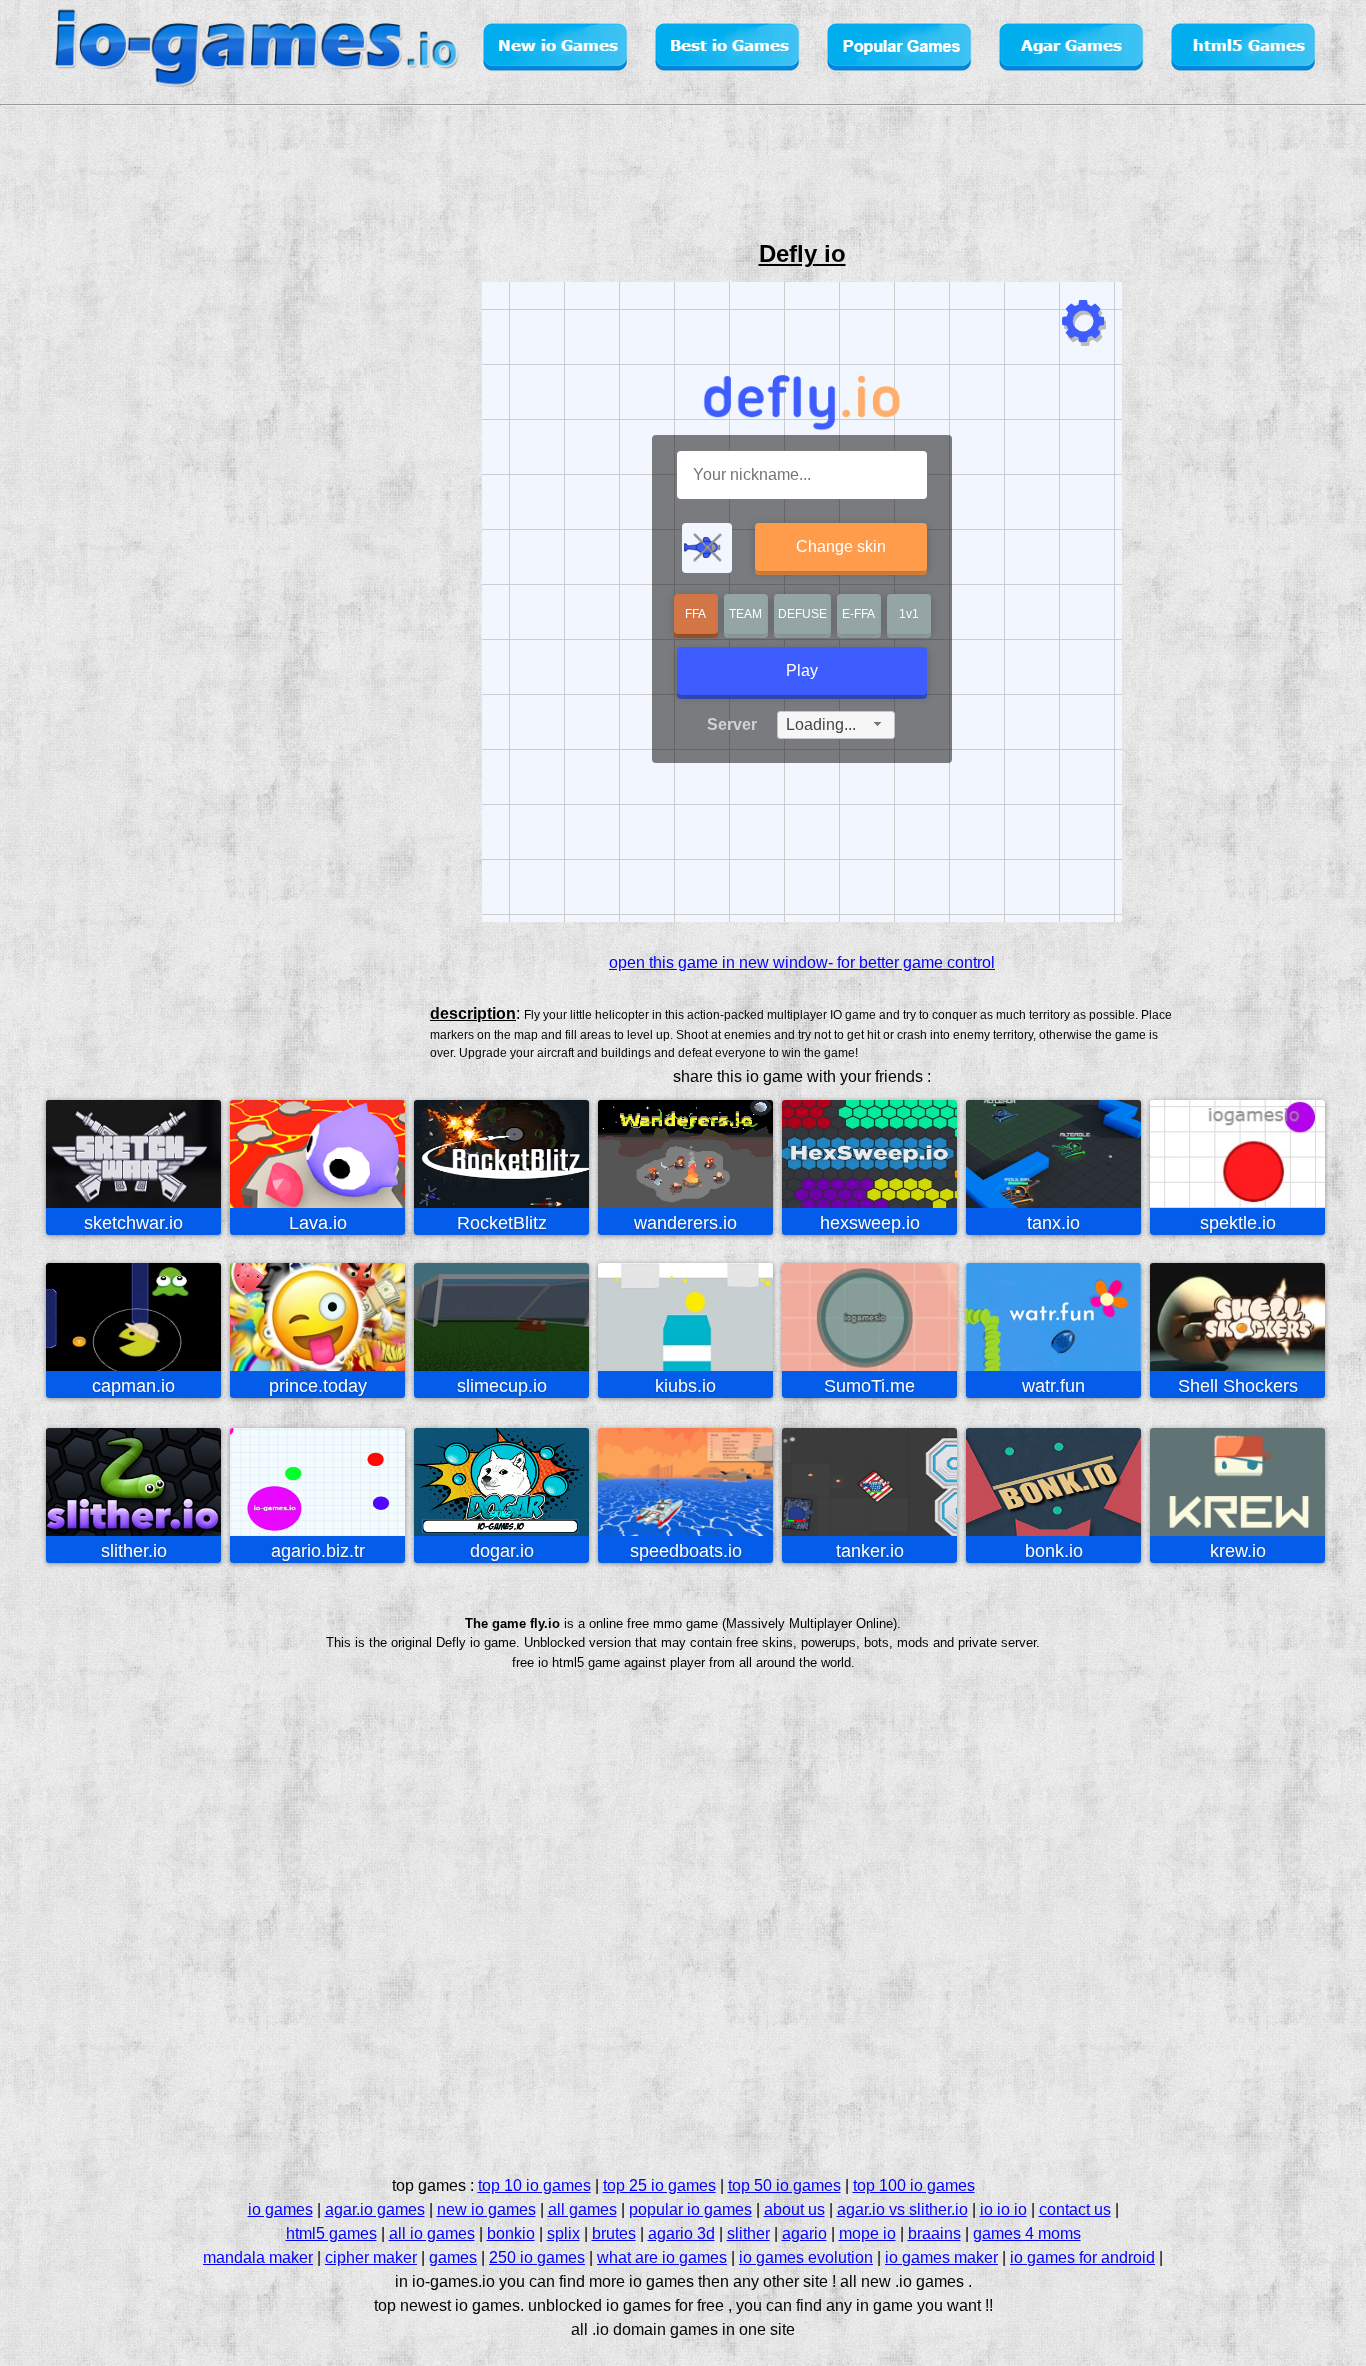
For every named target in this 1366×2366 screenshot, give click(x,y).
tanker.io (870, 1551)
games (453, 2257)
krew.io (1238, 1551)
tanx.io (1053, 1223)
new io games (486, 2209)
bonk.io (1054, 1551)
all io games (432, 2233)
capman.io (133, 1386)
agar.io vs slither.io (902, 2209)
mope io (867, 2233)
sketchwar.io (133, 1223)
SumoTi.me (869, 1386)
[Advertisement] (86, 564)
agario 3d (681, 2233)
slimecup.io (502, 1386)
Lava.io (318, 1223)
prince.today (318, 1386)
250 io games (537, 2257)
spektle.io (1238, 1223)
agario (804, 2233)
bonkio (511, 2233)
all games (582, 2209)
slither (748, 2233)
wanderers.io (685, 1223)
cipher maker (371, 2257)
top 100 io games (914, 2185)
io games (280, 2209)
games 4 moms (1027, 2233)
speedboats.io (686, 1551)
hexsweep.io (870, 1223)
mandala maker (258, 2257)
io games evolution (806, 2257)
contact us (1075, 2209)
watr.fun (1053, 1386)
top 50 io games (784, 2185)
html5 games (331, 2233)
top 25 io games (659, 2185)
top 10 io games (534, 2185)
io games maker (941, 2257)
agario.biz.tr (318, 1551)
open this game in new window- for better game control (802, 962)
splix (563, 2233)
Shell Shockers (1238, 1386)
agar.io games (375, 2209)
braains (934, 2233)
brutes (614, 2233)
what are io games (662, 2257)
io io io (1003, 2209)
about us (794, 2209)
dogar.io (502, 1551)
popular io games (690, 2209)
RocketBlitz (502, 1223)
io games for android (1082, 2257)
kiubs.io (685, 1386)
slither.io (134, 1551)
